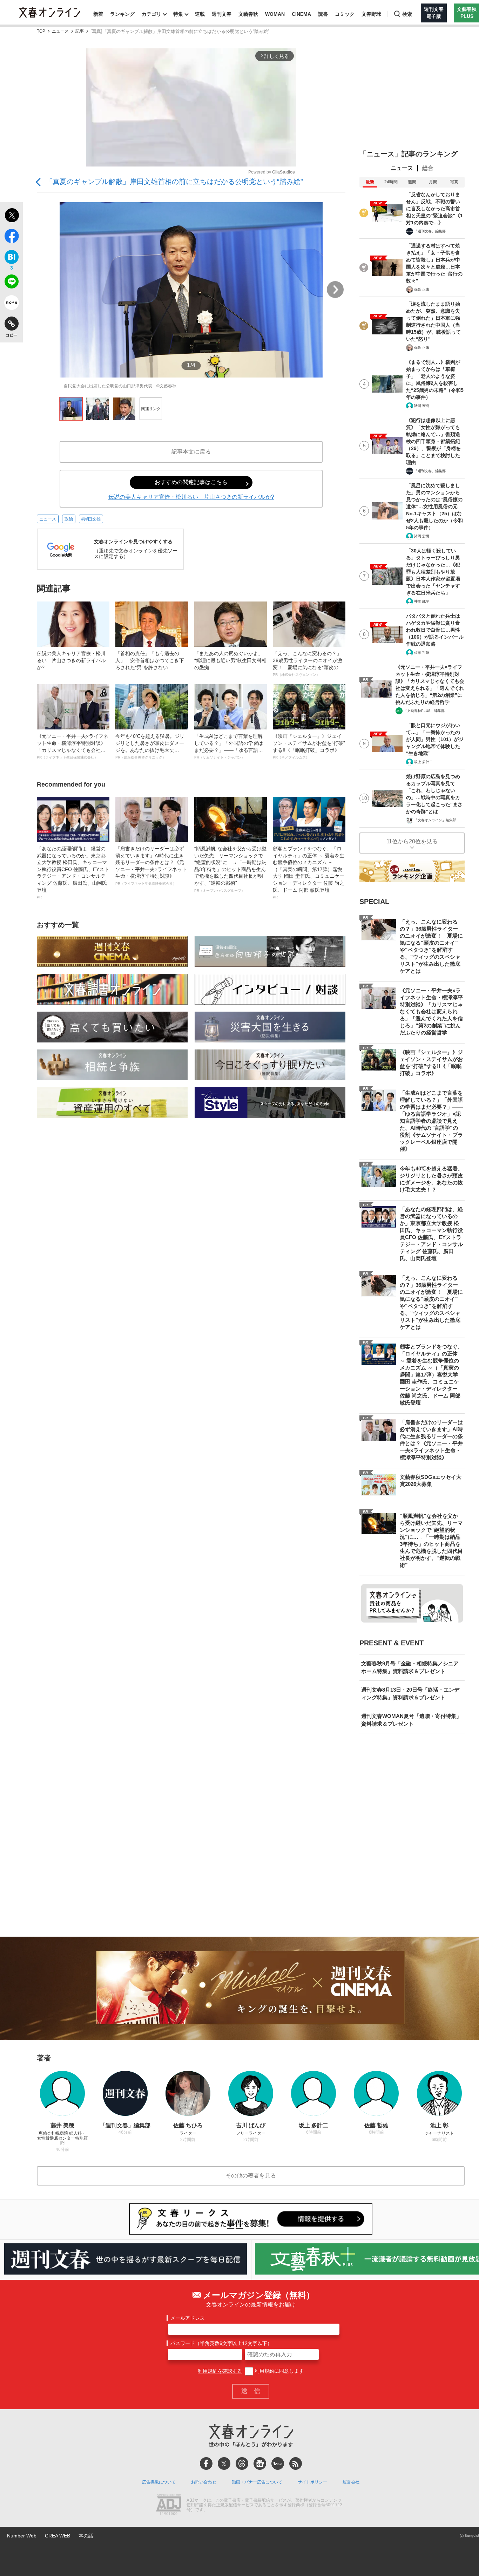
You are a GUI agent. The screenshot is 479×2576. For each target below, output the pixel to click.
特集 (178, 14)
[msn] (278, 2463)
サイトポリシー (312, 2482)
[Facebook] (206, 2463)
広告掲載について (159, 2482)
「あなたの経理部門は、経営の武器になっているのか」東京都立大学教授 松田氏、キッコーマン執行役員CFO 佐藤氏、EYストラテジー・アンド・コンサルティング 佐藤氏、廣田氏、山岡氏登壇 (73, 872)
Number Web (22, 2536)
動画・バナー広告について (257, 2482)
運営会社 (351, 2482)
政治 (69, 519)
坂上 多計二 (423, 762)
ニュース (60, 31)
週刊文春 (222, 14)
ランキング (122, 14)
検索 (407, 14)
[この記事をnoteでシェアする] (11, 304)
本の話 (86, 2536)
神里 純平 (422, 601)
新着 (98, 14)
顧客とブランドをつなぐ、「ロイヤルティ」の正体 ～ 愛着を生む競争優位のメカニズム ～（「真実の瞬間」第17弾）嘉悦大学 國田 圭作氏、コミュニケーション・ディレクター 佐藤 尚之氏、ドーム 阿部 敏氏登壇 (309, 872)
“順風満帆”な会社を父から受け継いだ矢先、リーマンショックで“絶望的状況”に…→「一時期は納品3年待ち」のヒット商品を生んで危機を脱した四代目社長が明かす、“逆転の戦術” (230, 869)
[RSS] (296, 2463)
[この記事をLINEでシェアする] (11, 283)
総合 (428, 168)
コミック (345, 14)
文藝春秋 (248, 14)
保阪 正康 (422, 289)
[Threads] (242, 2463)
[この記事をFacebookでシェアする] (11, 237)
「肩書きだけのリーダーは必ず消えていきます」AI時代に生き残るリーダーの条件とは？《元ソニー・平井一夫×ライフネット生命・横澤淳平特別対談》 (151, 866)
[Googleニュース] (260, 2463)
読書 (323, 14)
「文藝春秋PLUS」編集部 (424, 711)
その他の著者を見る (251, 2176)
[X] (224, 2463)
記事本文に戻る (191, 452)
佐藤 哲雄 (422, 653)
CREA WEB (58, 2536)
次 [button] (335, 290)
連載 (200, 14)
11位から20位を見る (412, 841)
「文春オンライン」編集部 (435, 820)
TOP (41, 31)
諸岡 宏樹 (422, 406)
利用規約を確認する (220, 2371)
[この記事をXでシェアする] (11, 216)
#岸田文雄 (91, 519)
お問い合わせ (204, 2482)
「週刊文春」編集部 (430, 231)
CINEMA (301, 14)
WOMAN (275, 14)
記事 (80, 31)
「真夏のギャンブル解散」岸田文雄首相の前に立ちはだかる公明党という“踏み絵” (174, 182)
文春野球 (371, 14)
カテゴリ (151, 14)
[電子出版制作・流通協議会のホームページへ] (169, 2505)
